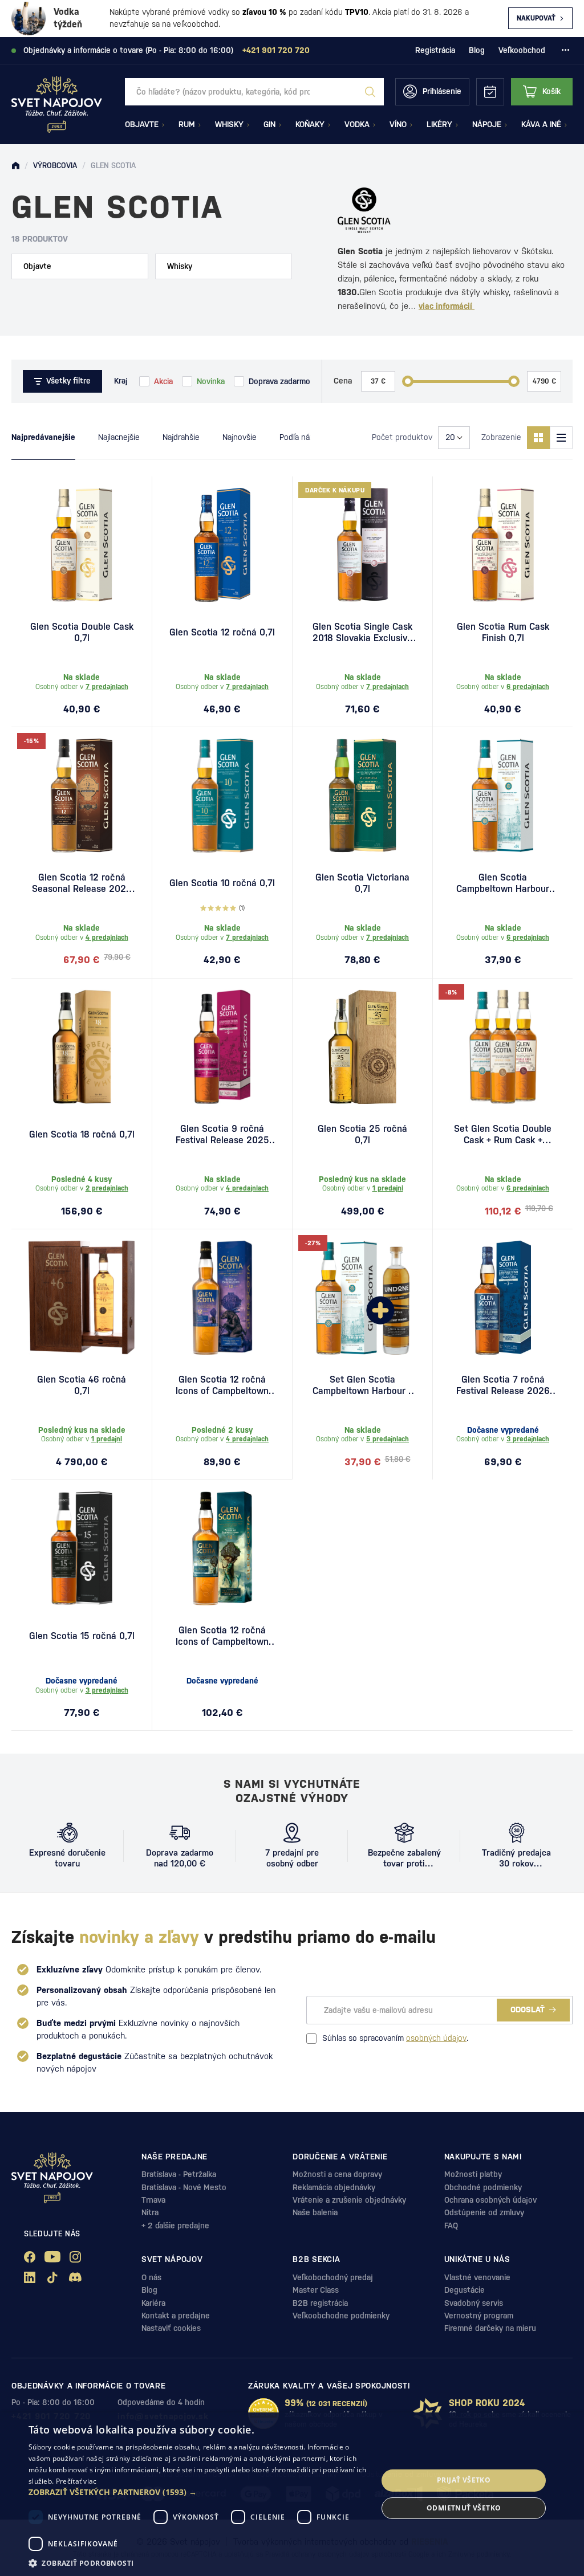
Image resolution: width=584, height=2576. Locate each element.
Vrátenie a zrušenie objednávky (349, 2200)
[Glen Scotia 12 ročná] (222, 545)
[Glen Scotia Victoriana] (362, 796)
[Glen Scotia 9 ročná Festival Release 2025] (222, 1047)
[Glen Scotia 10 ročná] (222, 796)
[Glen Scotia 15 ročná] (82, 1548)
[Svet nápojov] (15, 166)
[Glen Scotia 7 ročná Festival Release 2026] (503, 1298)
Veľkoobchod (522, 50)
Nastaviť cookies (171, 2328)
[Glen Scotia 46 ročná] (82, 1298)
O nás (151, 2277)
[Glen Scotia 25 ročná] (362, 1047)
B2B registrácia (320, 2303)
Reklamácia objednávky (334, 2187)
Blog (477, 50)
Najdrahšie (181, 437)
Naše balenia (315, 2212)
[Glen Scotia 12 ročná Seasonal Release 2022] (82, 796)
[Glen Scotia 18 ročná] (82, 1047)
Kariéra (153, 2303)
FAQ (451, 2226)
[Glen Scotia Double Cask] (82, 545)
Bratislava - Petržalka (179, 2174)
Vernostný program (479, 2316)
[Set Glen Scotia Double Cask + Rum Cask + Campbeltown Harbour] (503, 1047)
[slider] (408, 381)
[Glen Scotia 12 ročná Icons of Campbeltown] (222, 1548)
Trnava (153, 2200)
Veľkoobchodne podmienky (341, 2316)
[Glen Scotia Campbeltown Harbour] (503, 796)
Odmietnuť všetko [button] (464, 2508)
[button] (198, 2492)
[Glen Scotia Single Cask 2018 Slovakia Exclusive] (362, 545)
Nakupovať (536, 18)
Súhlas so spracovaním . (395, 2038)
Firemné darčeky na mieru (490, 2328)
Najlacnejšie (119, 437)
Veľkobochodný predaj (333, 2277)
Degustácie (465, 2290)
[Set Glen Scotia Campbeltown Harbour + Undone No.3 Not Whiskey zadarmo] (362, 1298)
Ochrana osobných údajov (490, 2200)
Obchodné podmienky (483, 2187)
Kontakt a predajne (176, 2316)
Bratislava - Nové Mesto (184, 2187)
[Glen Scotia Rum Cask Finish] (503, 545)
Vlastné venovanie (477, 2277)
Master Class (316, 2290)
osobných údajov (436, 2038)
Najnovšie (240, 437)
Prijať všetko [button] (464, 2480)
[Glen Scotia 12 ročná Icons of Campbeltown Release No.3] (222, 1298)
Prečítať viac (76, 2481)
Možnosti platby (473, 2174)
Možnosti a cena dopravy (337, 2174)
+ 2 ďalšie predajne (175, 2226)
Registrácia (435, 50)
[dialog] (292, 2494)
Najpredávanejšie (43, 437)
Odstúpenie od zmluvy (484, 2212)
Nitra (150, 2212)
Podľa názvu (301, 437)
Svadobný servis (474, 2303)
